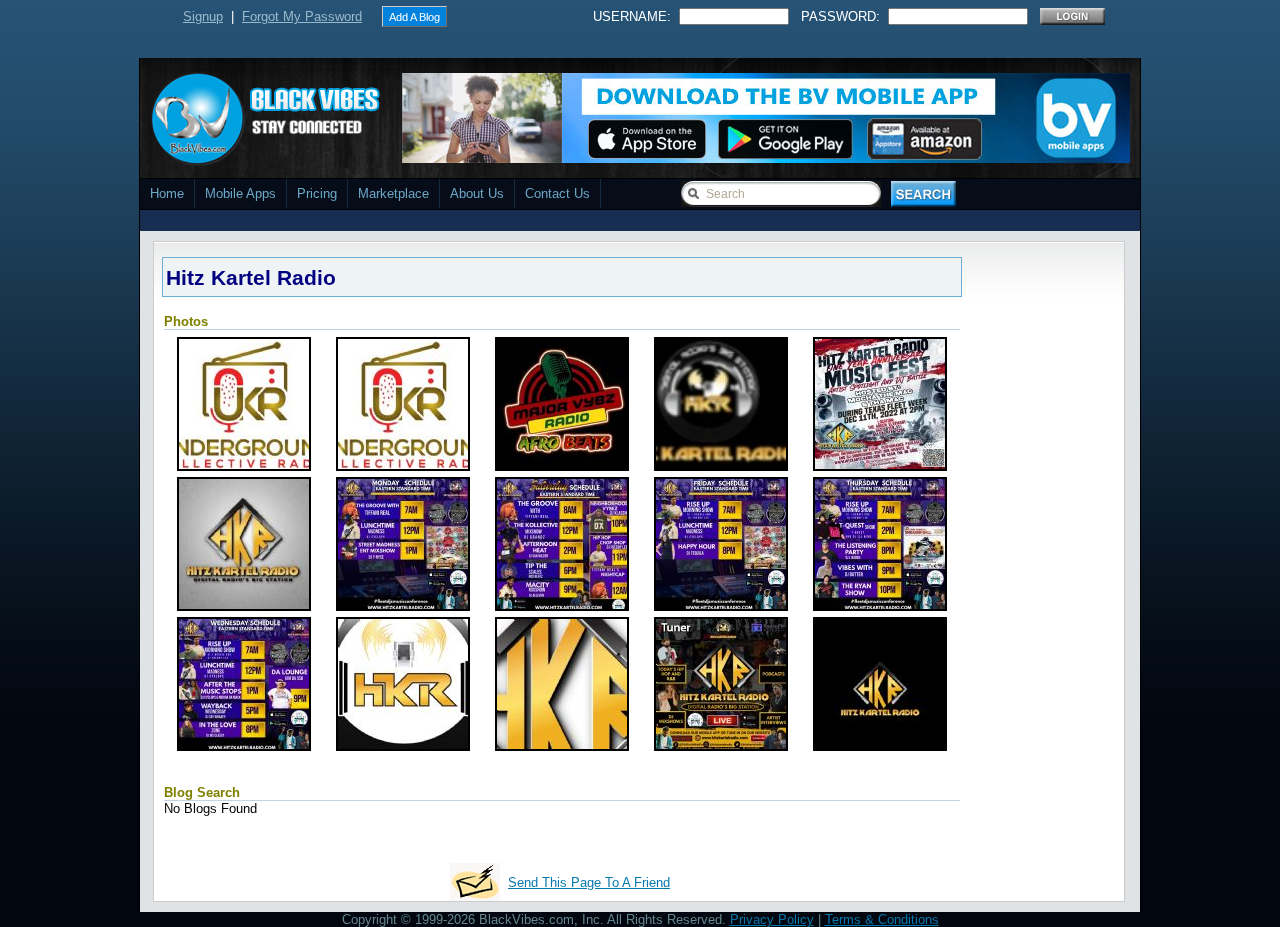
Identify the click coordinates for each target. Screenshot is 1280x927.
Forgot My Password (302, 16)
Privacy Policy (772, 919)
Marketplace (393, 193)
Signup (203, 16)
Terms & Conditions (882, 919)
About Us (477, 193)
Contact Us (557, 193)
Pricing (317, 193)
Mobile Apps (240, 193)
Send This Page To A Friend (589, 882)
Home (167, 193)
